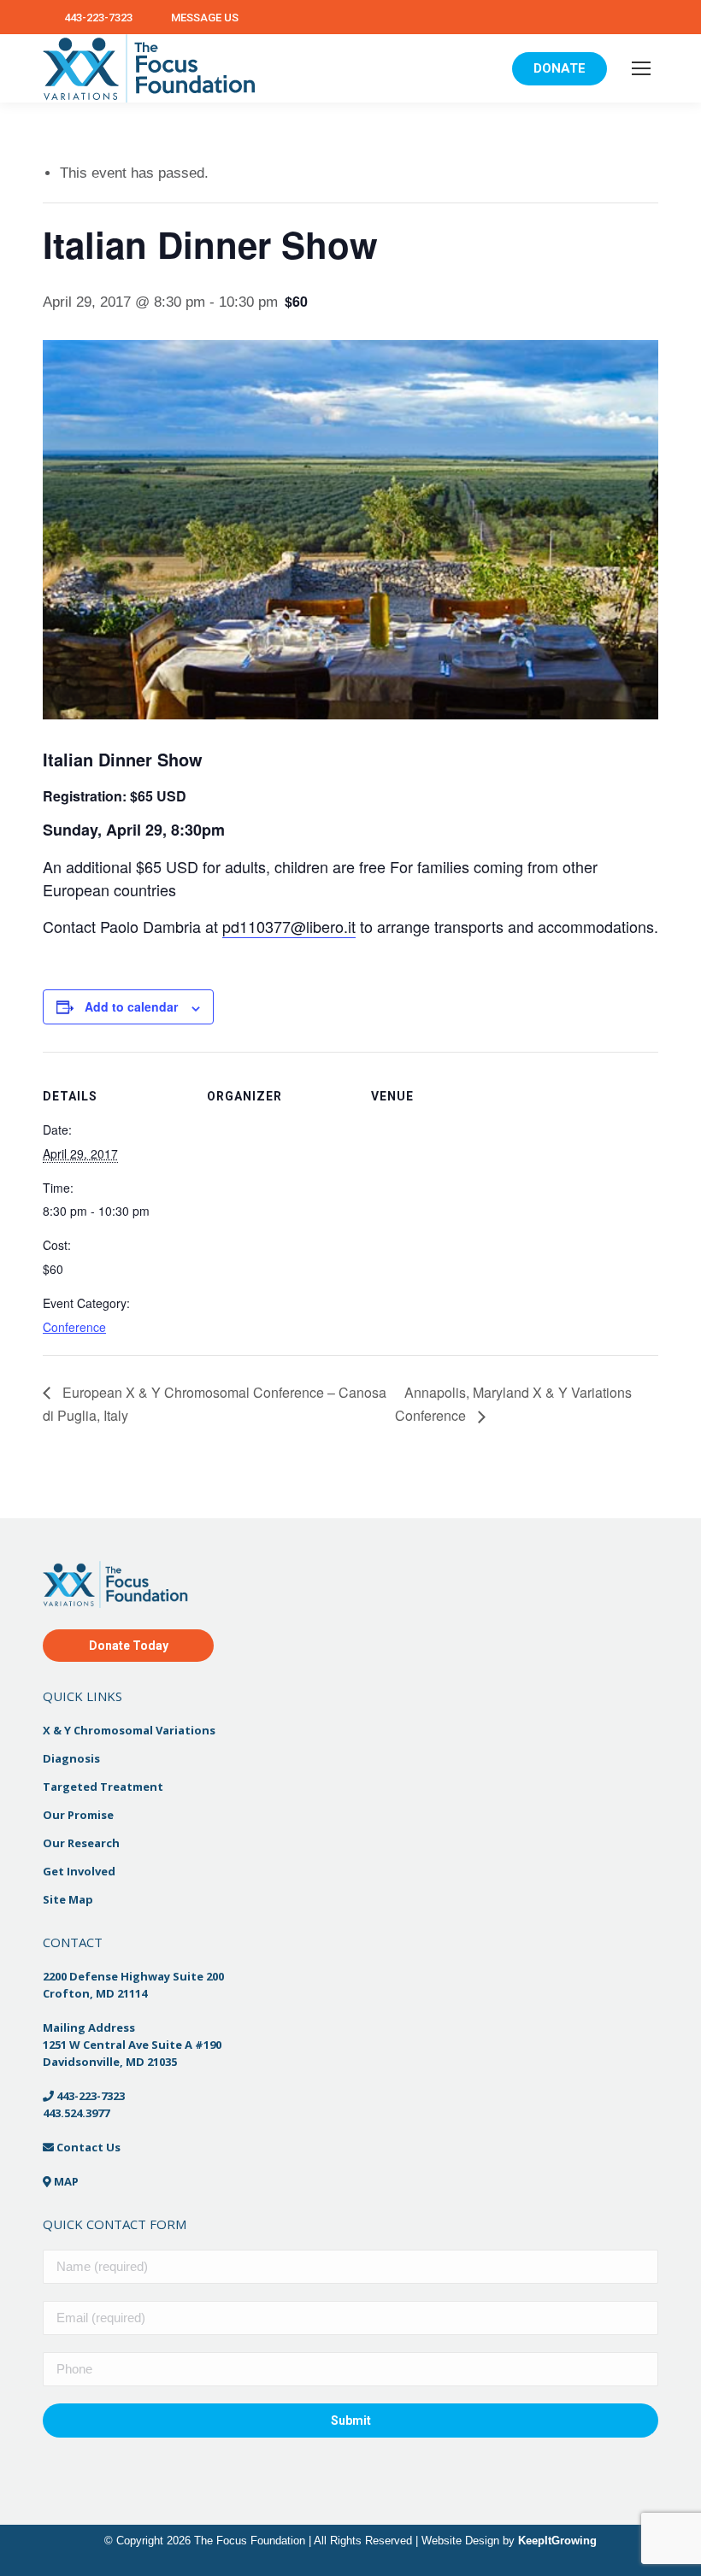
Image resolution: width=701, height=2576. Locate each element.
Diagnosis (71, 1758)
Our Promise (78, 1815)
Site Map (68, 1899)
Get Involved (79, 1871)
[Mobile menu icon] (641, 68)
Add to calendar (131, 1006)
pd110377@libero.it (289, 926)
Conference (74, 1327)
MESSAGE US (205, 18)
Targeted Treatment (103, 1787)
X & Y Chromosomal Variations (129, 1730)
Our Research (81, 1843)
